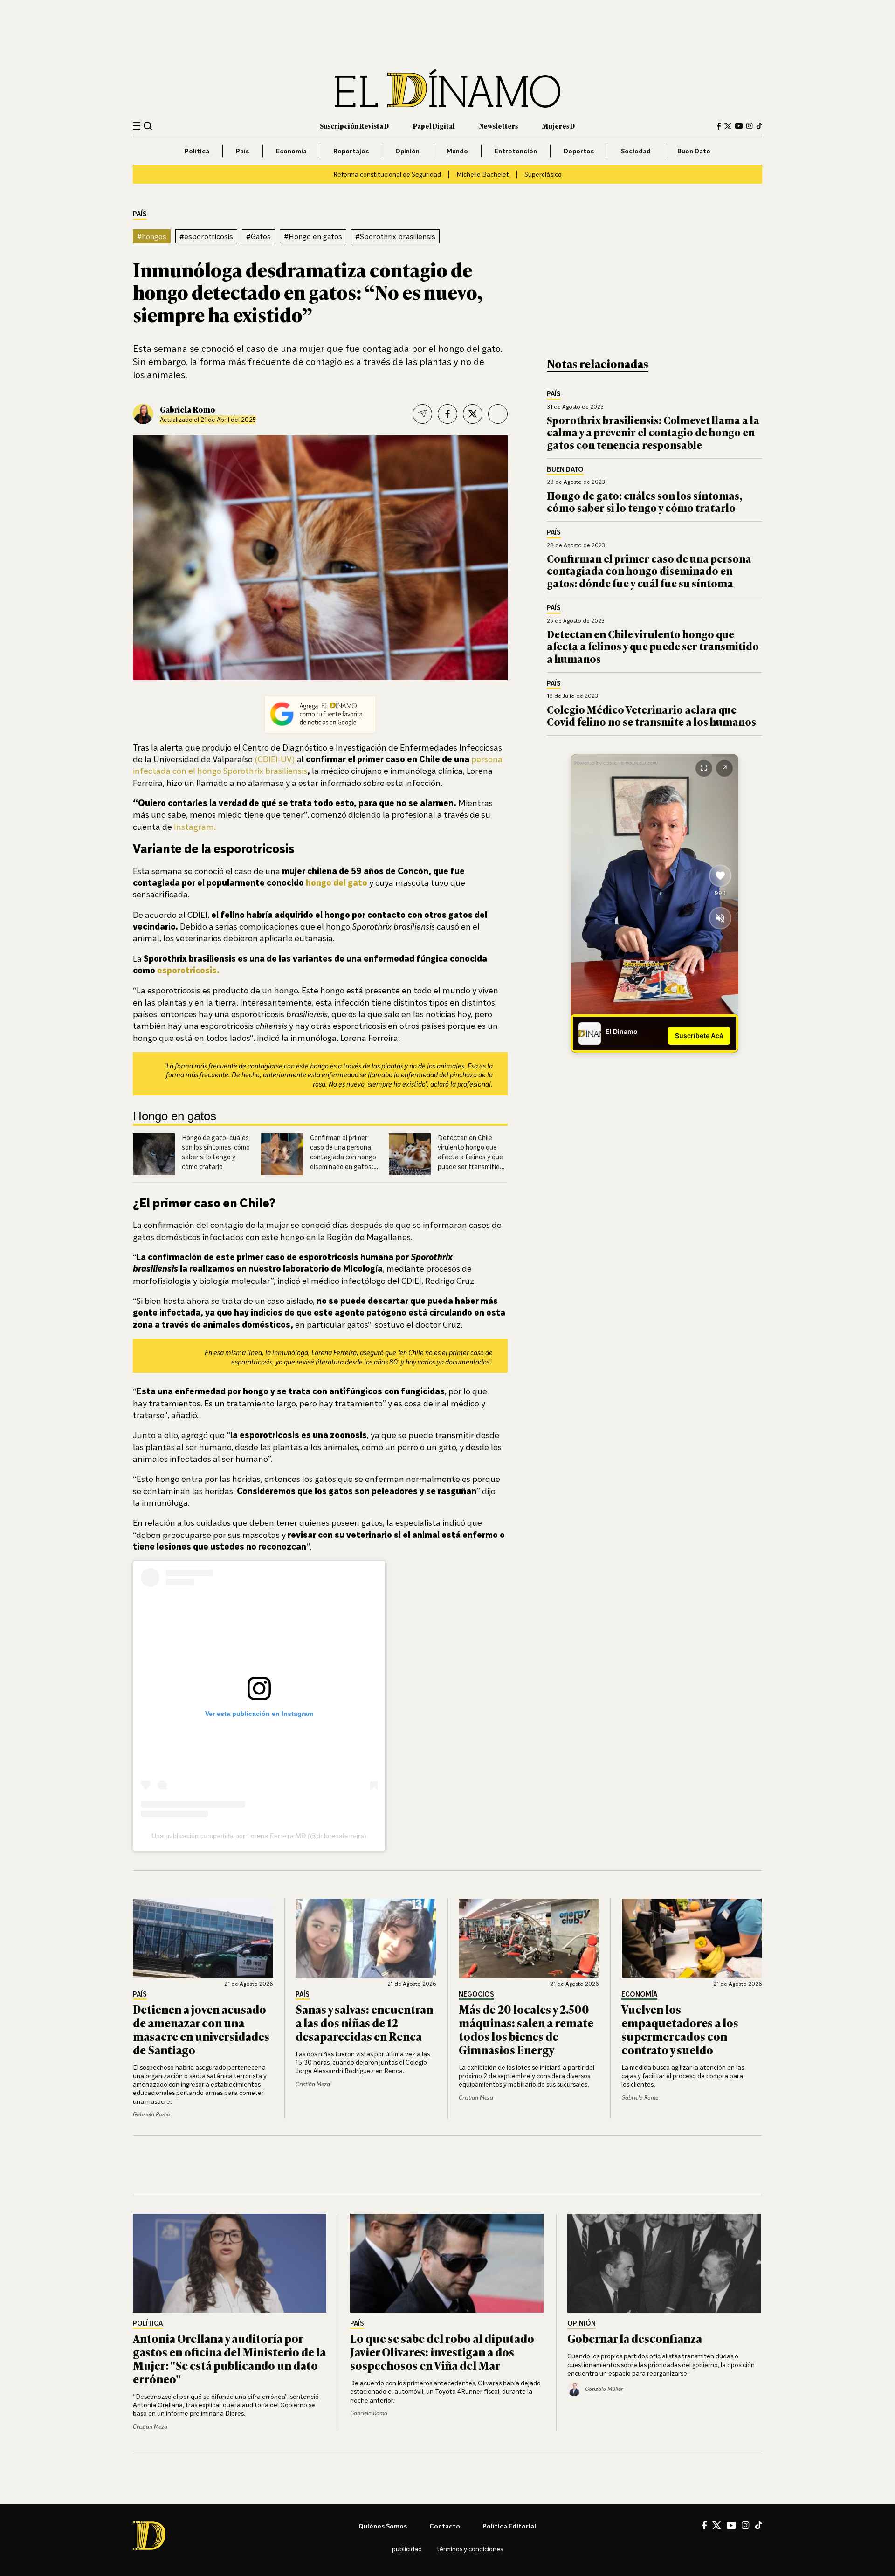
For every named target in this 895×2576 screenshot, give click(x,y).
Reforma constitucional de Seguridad (387, 174)
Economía (291, 151)
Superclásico (543, 174)
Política (197, 151)
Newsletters (499, 126)
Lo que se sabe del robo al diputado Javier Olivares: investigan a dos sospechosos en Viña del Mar (442, 2352)
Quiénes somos (383, 2526)
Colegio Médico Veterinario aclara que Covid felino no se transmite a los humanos (651, 715)
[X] (717, 2525)
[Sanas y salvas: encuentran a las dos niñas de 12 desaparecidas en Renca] (366, 1938)
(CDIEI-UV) (275, 759)
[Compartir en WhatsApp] (498, 414)
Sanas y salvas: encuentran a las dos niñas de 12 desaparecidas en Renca (364, 2022)
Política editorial (509, 2526)
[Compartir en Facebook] (447, 414)
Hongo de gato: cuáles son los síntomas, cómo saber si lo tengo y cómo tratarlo (645, 501)
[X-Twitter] (728, 126)
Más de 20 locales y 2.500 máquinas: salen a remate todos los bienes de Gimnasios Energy (526, 2029)
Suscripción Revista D (354, 126)
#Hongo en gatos (313, 236)
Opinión (407, 151)
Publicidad (407, 2549)
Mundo (457, 151)
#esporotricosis (206, 236)
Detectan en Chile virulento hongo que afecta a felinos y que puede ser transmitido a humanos (471, 1157)
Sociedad (636, 151)
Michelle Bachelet (483, 174)
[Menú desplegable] (136, 126)
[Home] (447, 88)
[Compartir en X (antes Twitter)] (473, 414)
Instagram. (195, 827)
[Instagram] (750, 126)
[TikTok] (759, 126)
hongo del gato (337, 882)
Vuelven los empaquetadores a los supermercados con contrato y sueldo (680, 2029)
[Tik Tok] (759, 2525)
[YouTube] (739, 126)
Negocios (476, 1994)
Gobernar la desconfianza (635, 2338)
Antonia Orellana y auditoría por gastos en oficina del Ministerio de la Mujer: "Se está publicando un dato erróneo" (229, 2358)
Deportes (579, 151)
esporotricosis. (188, 970)
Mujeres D (558, 126)
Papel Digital (434, 126)
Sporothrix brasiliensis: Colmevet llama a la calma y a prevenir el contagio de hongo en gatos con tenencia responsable (653, 432)
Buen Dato (694, 151)
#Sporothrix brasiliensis (395, 236)
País (242, 151)
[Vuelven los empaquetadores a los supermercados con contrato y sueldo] (692, 1938)
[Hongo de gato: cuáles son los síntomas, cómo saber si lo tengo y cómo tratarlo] (154, 1154)
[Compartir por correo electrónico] (422, 414)
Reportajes (351, 151)
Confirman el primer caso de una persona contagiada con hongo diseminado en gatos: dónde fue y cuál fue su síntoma (649, 571)
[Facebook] (719, 126)
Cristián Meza (313, 2084)
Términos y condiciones (470, 2549)
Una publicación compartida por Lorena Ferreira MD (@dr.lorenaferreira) (259, 1836)
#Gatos (258, 236)
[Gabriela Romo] (143, 414)
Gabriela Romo (188, 409)
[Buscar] (148, 126)
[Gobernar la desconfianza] (665, 2263)
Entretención (516, 151)
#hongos (152, 236)
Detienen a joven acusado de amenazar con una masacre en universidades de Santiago (201, 2029)
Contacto (445, 2526)
